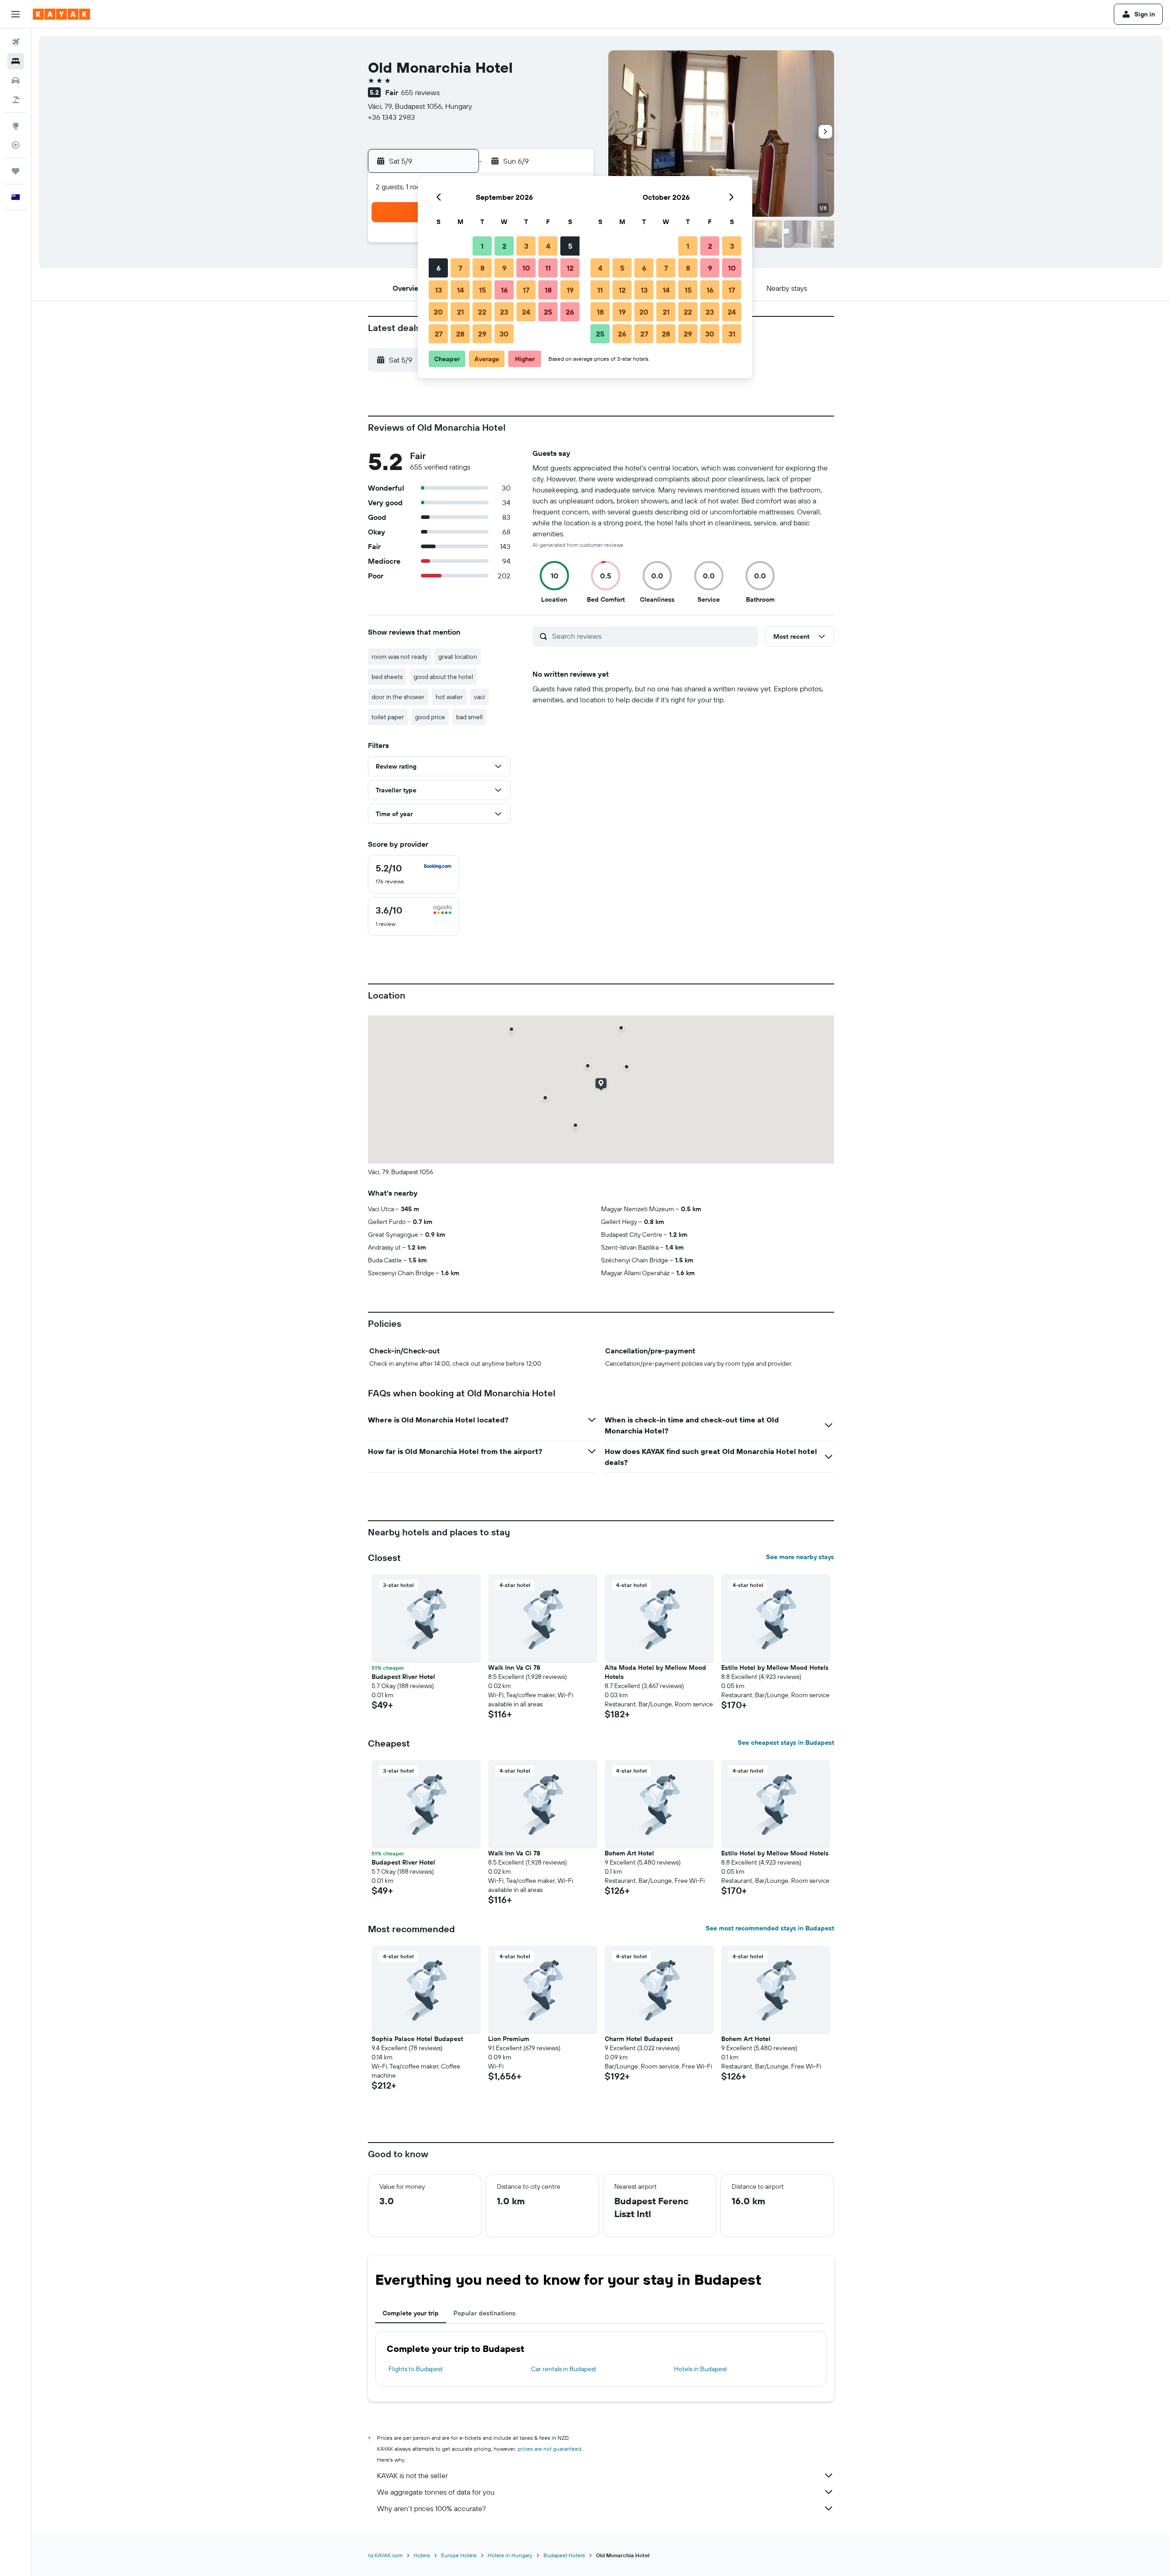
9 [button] (504, 268)
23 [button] (504, 312)
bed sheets (387, 677)
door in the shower (398, 697)
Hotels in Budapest (701, 2369)
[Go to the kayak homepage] (61, 14)
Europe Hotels (459, 2555)
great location (458, 657)
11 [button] (548, 268)
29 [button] (482, 334)
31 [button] (732, 334)
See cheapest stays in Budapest (786, 1742)
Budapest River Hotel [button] (403, 1677)
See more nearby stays (800, 1557)
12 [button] (570, 268)
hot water (449, 697)
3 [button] (526, 246)
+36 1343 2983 (391, 117)
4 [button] (548, 246)
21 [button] (460, 312)
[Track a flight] (16, 145)
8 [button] (482, 268)
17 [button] (526, 290)
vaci (479, 697)
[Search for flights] (16, 42)
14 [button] (460, 290)
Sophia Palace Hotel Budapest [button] (417, 2039)
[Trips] (16, 171)
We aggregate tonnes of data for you (436, 2492)
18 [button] (548, 290)
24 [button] (526, 312)
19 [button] (570, 290)
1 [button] (482, 246)
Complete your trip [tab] (411, 2313)
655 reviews (420, 92)
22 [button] (482, 312)
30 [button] (504, 334)
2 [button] (504, 246)
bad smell (469, 717)
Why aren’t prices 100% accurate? (431, 2508)
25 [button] (548, 312)
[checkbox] (414, 874)
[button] (16, 14)
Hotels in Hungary (510, 2555)
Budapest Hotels (564, 2555)
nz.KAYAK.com (385, 2555)
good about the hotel (443, 677)
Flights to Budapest (416, 2369)
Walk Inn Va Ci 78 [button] (514, 1667)
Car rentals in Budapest (564, 2369)
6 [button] (439, 268)
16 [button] (504, 290)
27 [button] (439, 334)
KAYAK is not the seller (412, 2475)
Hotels (422, 2555)
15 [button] (482, 290)
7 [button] (460, 268)
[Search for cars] (16, 80)
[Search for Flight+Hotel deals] (16, 100)
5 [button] (570, 246)
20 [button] (438, 312)
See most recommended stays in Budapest (770, 1928)
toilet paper (388, 717)
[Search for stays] (16, 61)
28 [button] (460, 334)
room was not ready (399, 657)
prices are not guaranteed (550, 2449)
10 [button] (526, 268)
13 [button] (439, 290)
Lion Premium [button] (509, 2039)
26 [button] (570, 312)
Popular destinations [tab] (484, 2313)
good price (430, 717)
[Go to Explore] (16, 126)
